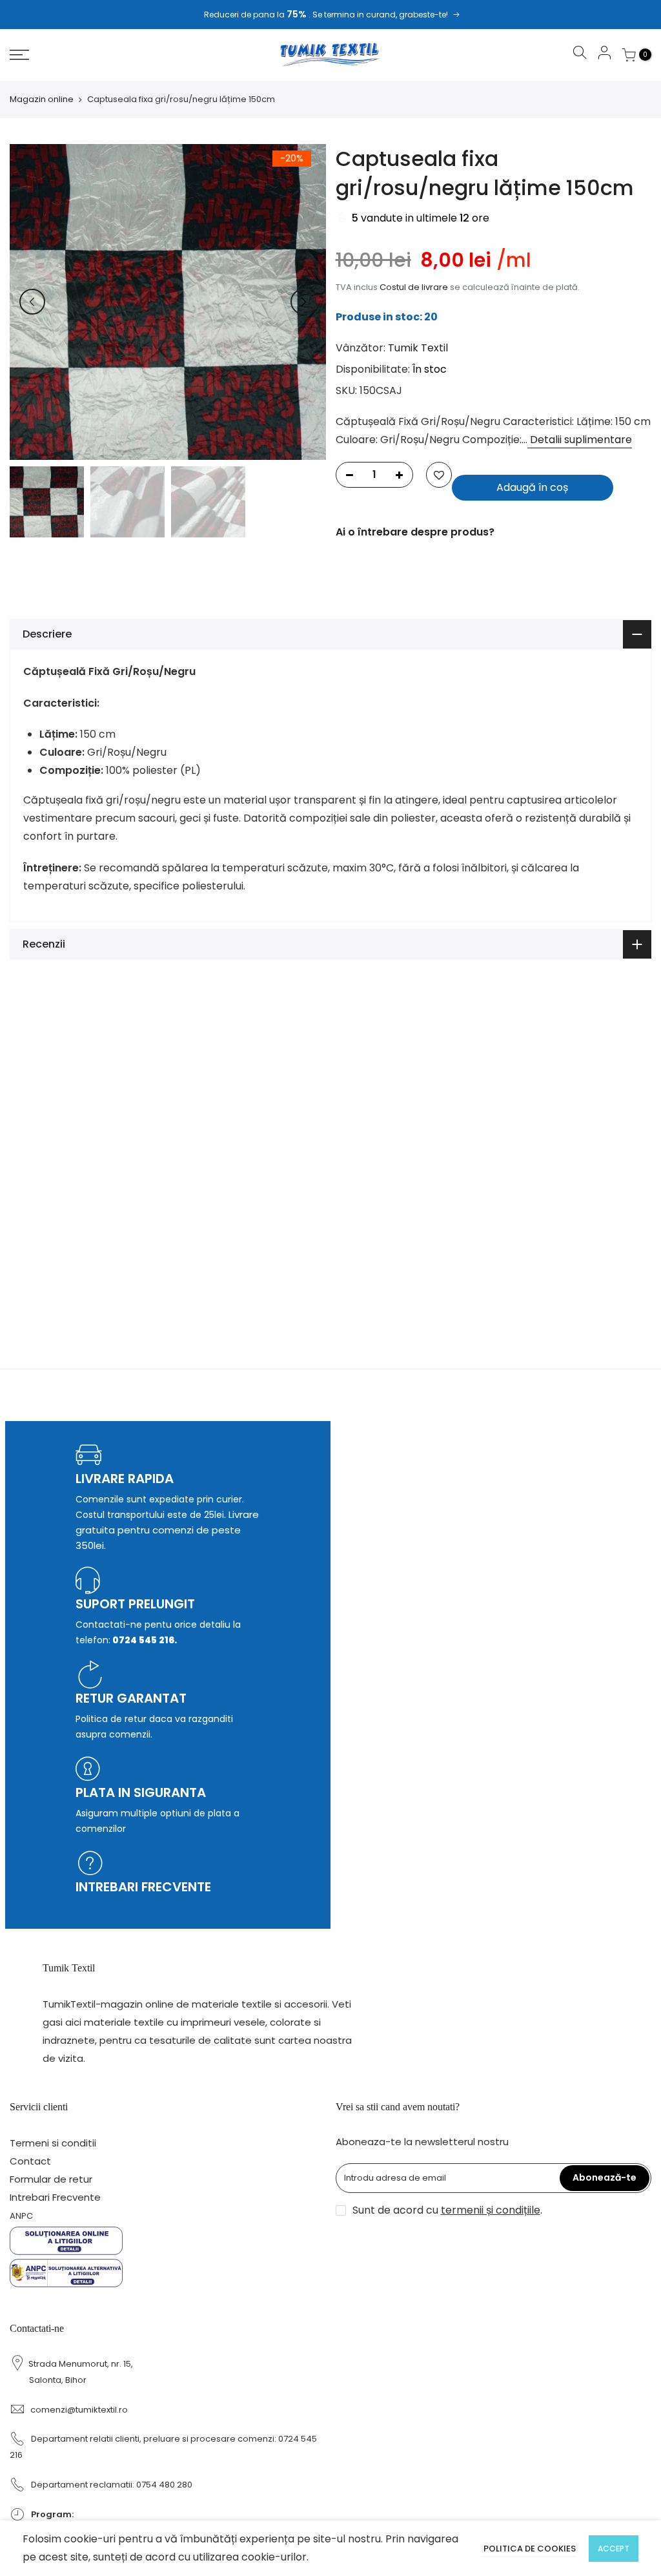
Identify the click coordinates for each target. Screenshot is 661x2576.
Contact (30, 2161)
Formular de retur (51, 2179)
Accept (614, 2549)
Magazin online (42, 99)
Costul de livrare (414, 287)
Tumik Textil (418, 348)
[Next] (303, 302)
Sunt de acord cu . (447, 2210)
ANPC (21, 2216)
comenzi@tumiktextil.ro (79, 2410)
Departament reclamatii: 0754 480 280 (112, 2485)
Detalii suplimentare (580, 440)
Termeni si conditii (53, 2143)
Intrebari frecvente (143, 1887)
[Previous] (32, 302)
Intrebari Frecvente (55, 2197)
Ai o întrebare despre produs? (415, 532)
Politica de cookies (530, 2549)
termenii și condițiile (491, 2210)
